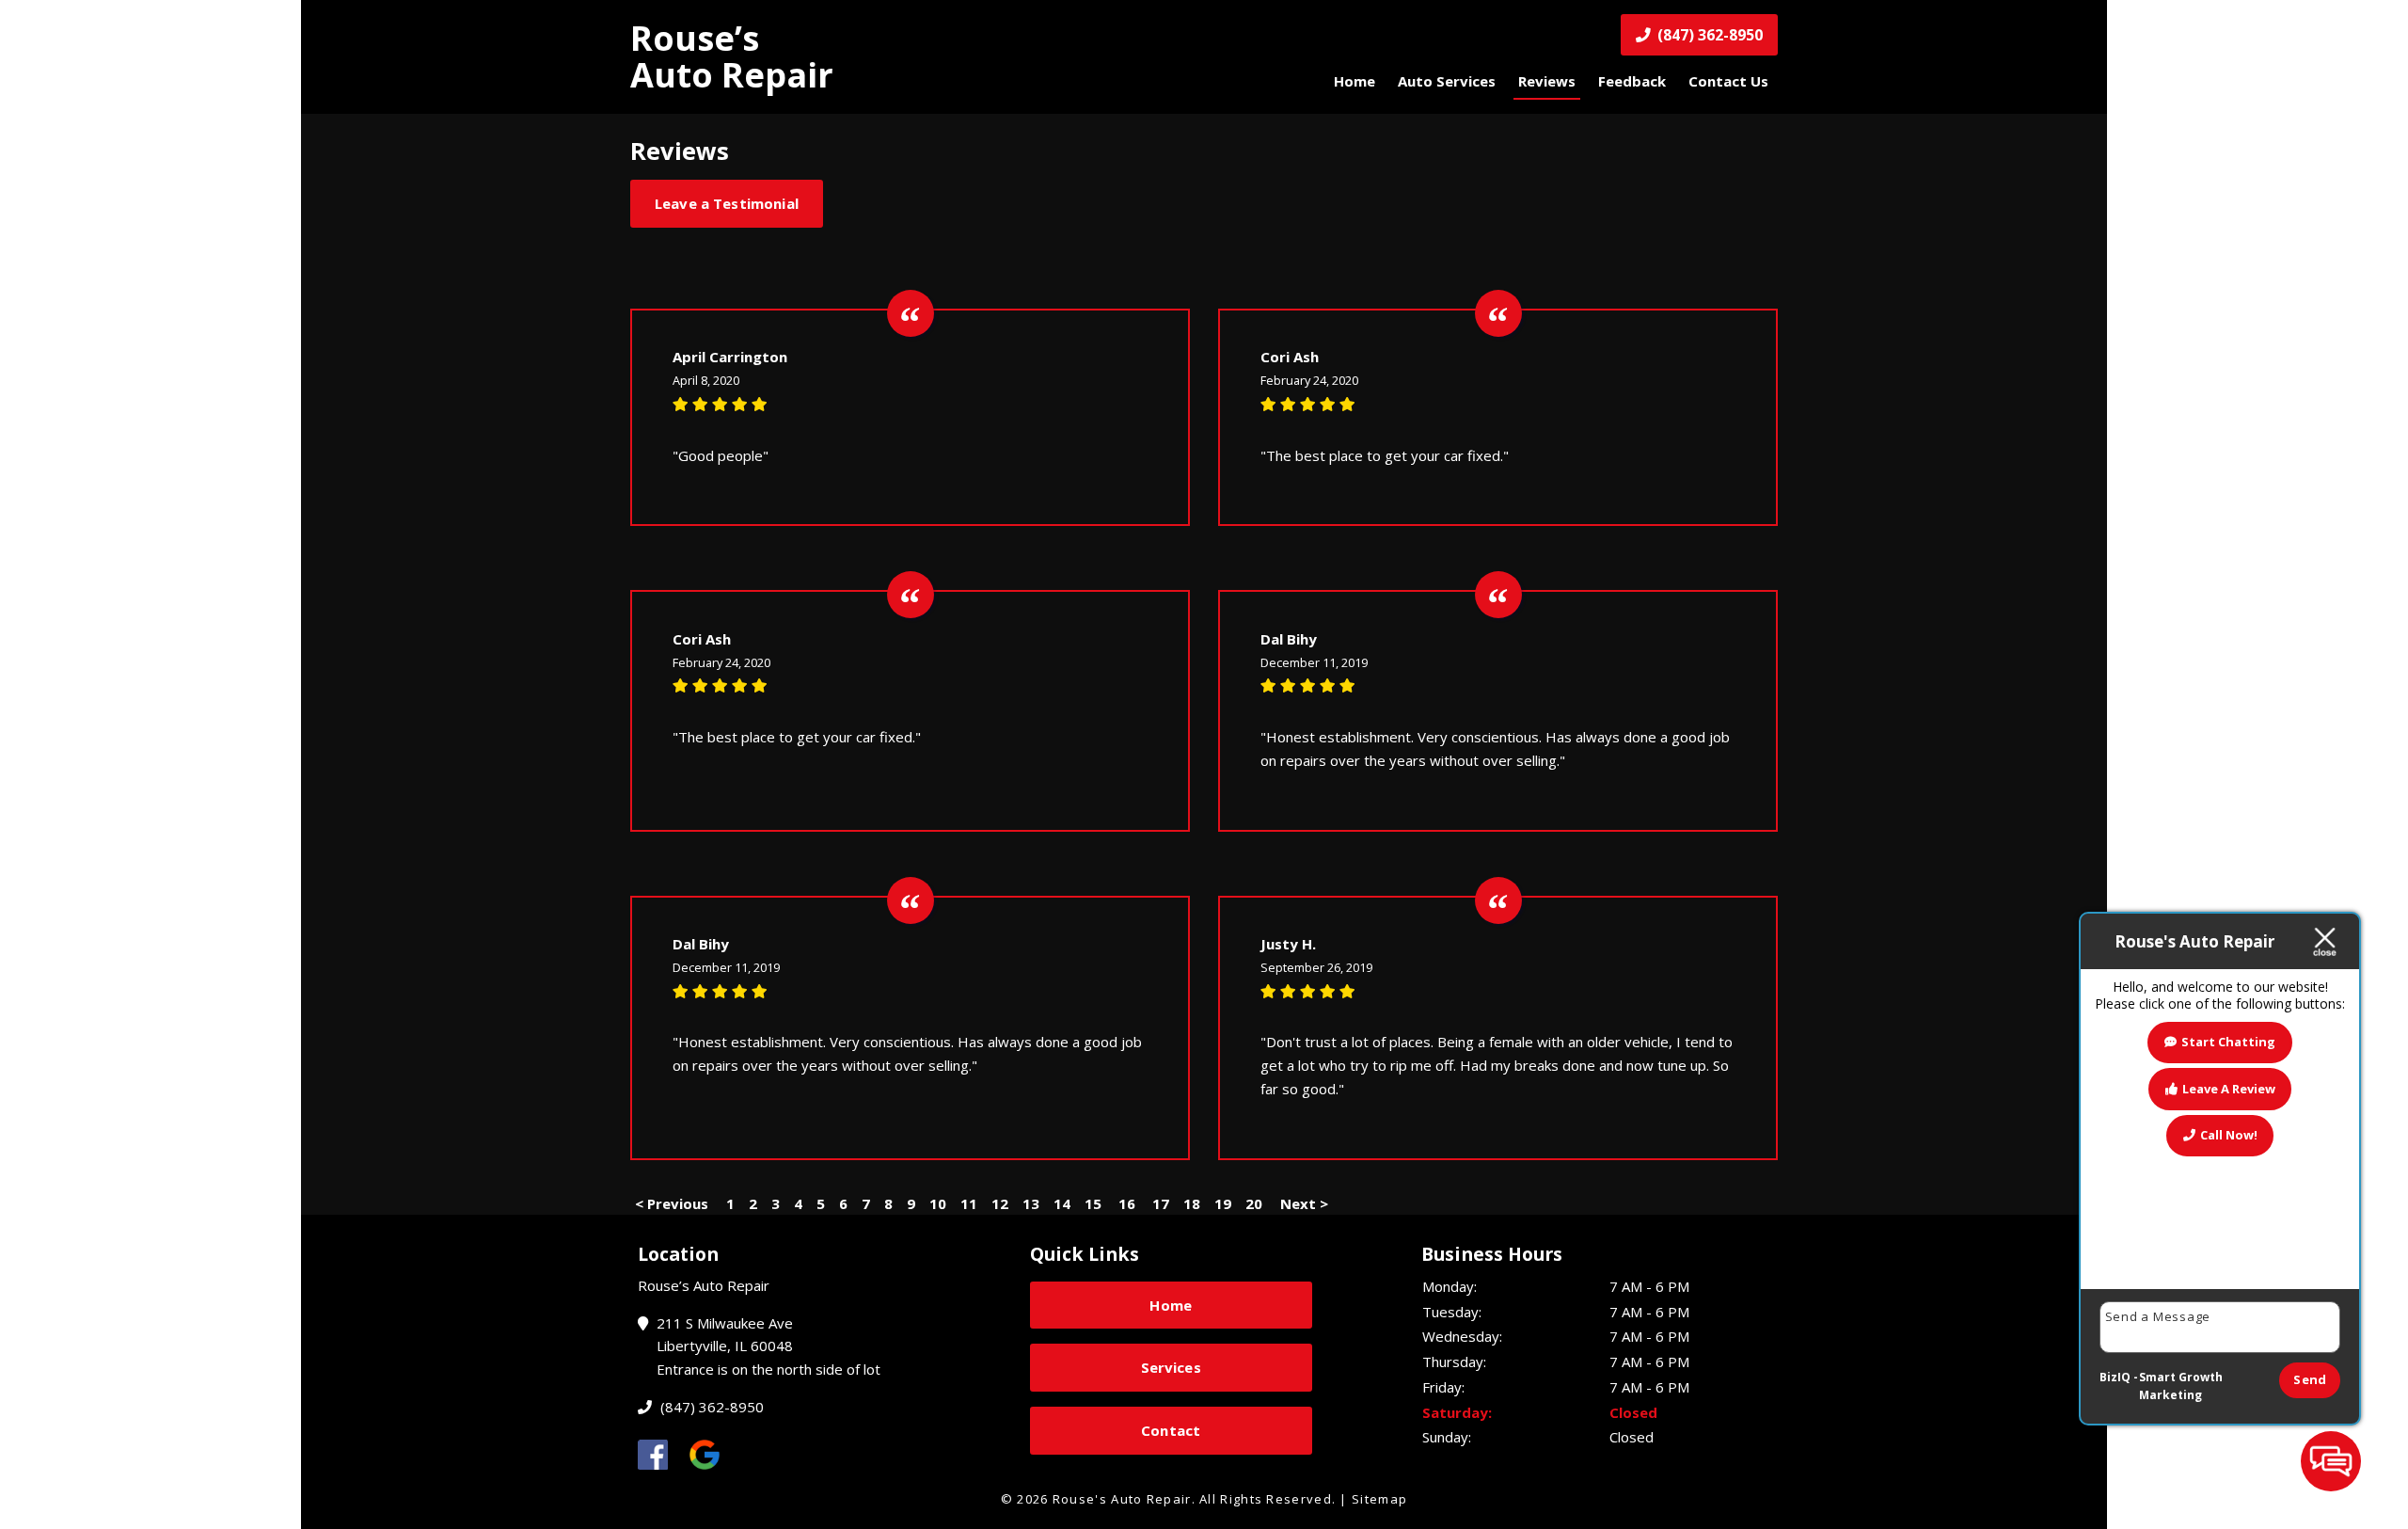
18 (1192, 1203)
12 (1000, 1203)
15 (1093, 1203)
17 (1161, 1203)
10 (938, 1203)
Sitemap (1379, 1499)
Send (2310, 1379)
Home (1354, 81)
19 (1223, 1203)
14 (1062, 1203)
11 (969, 1203)
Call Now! (2229, 1135)
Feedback (1632, 81)
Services (1171, 1367)
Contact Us (1728, 81)
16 (1127, 1203)
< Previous (673, 1203)
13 (1031, 1203)
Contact (1171, 1430)
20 (1254, 1203)
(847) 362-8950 (1708, 35)
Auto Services (1447, 81)
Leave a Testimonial (727, 203)
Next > (1304, 1203)
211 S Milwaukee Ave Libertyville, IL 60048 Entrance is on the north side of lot (767, 1346)
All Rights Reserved (1266, 1499)
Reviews (1547, 81)
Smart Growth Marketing (2181, 1386)
